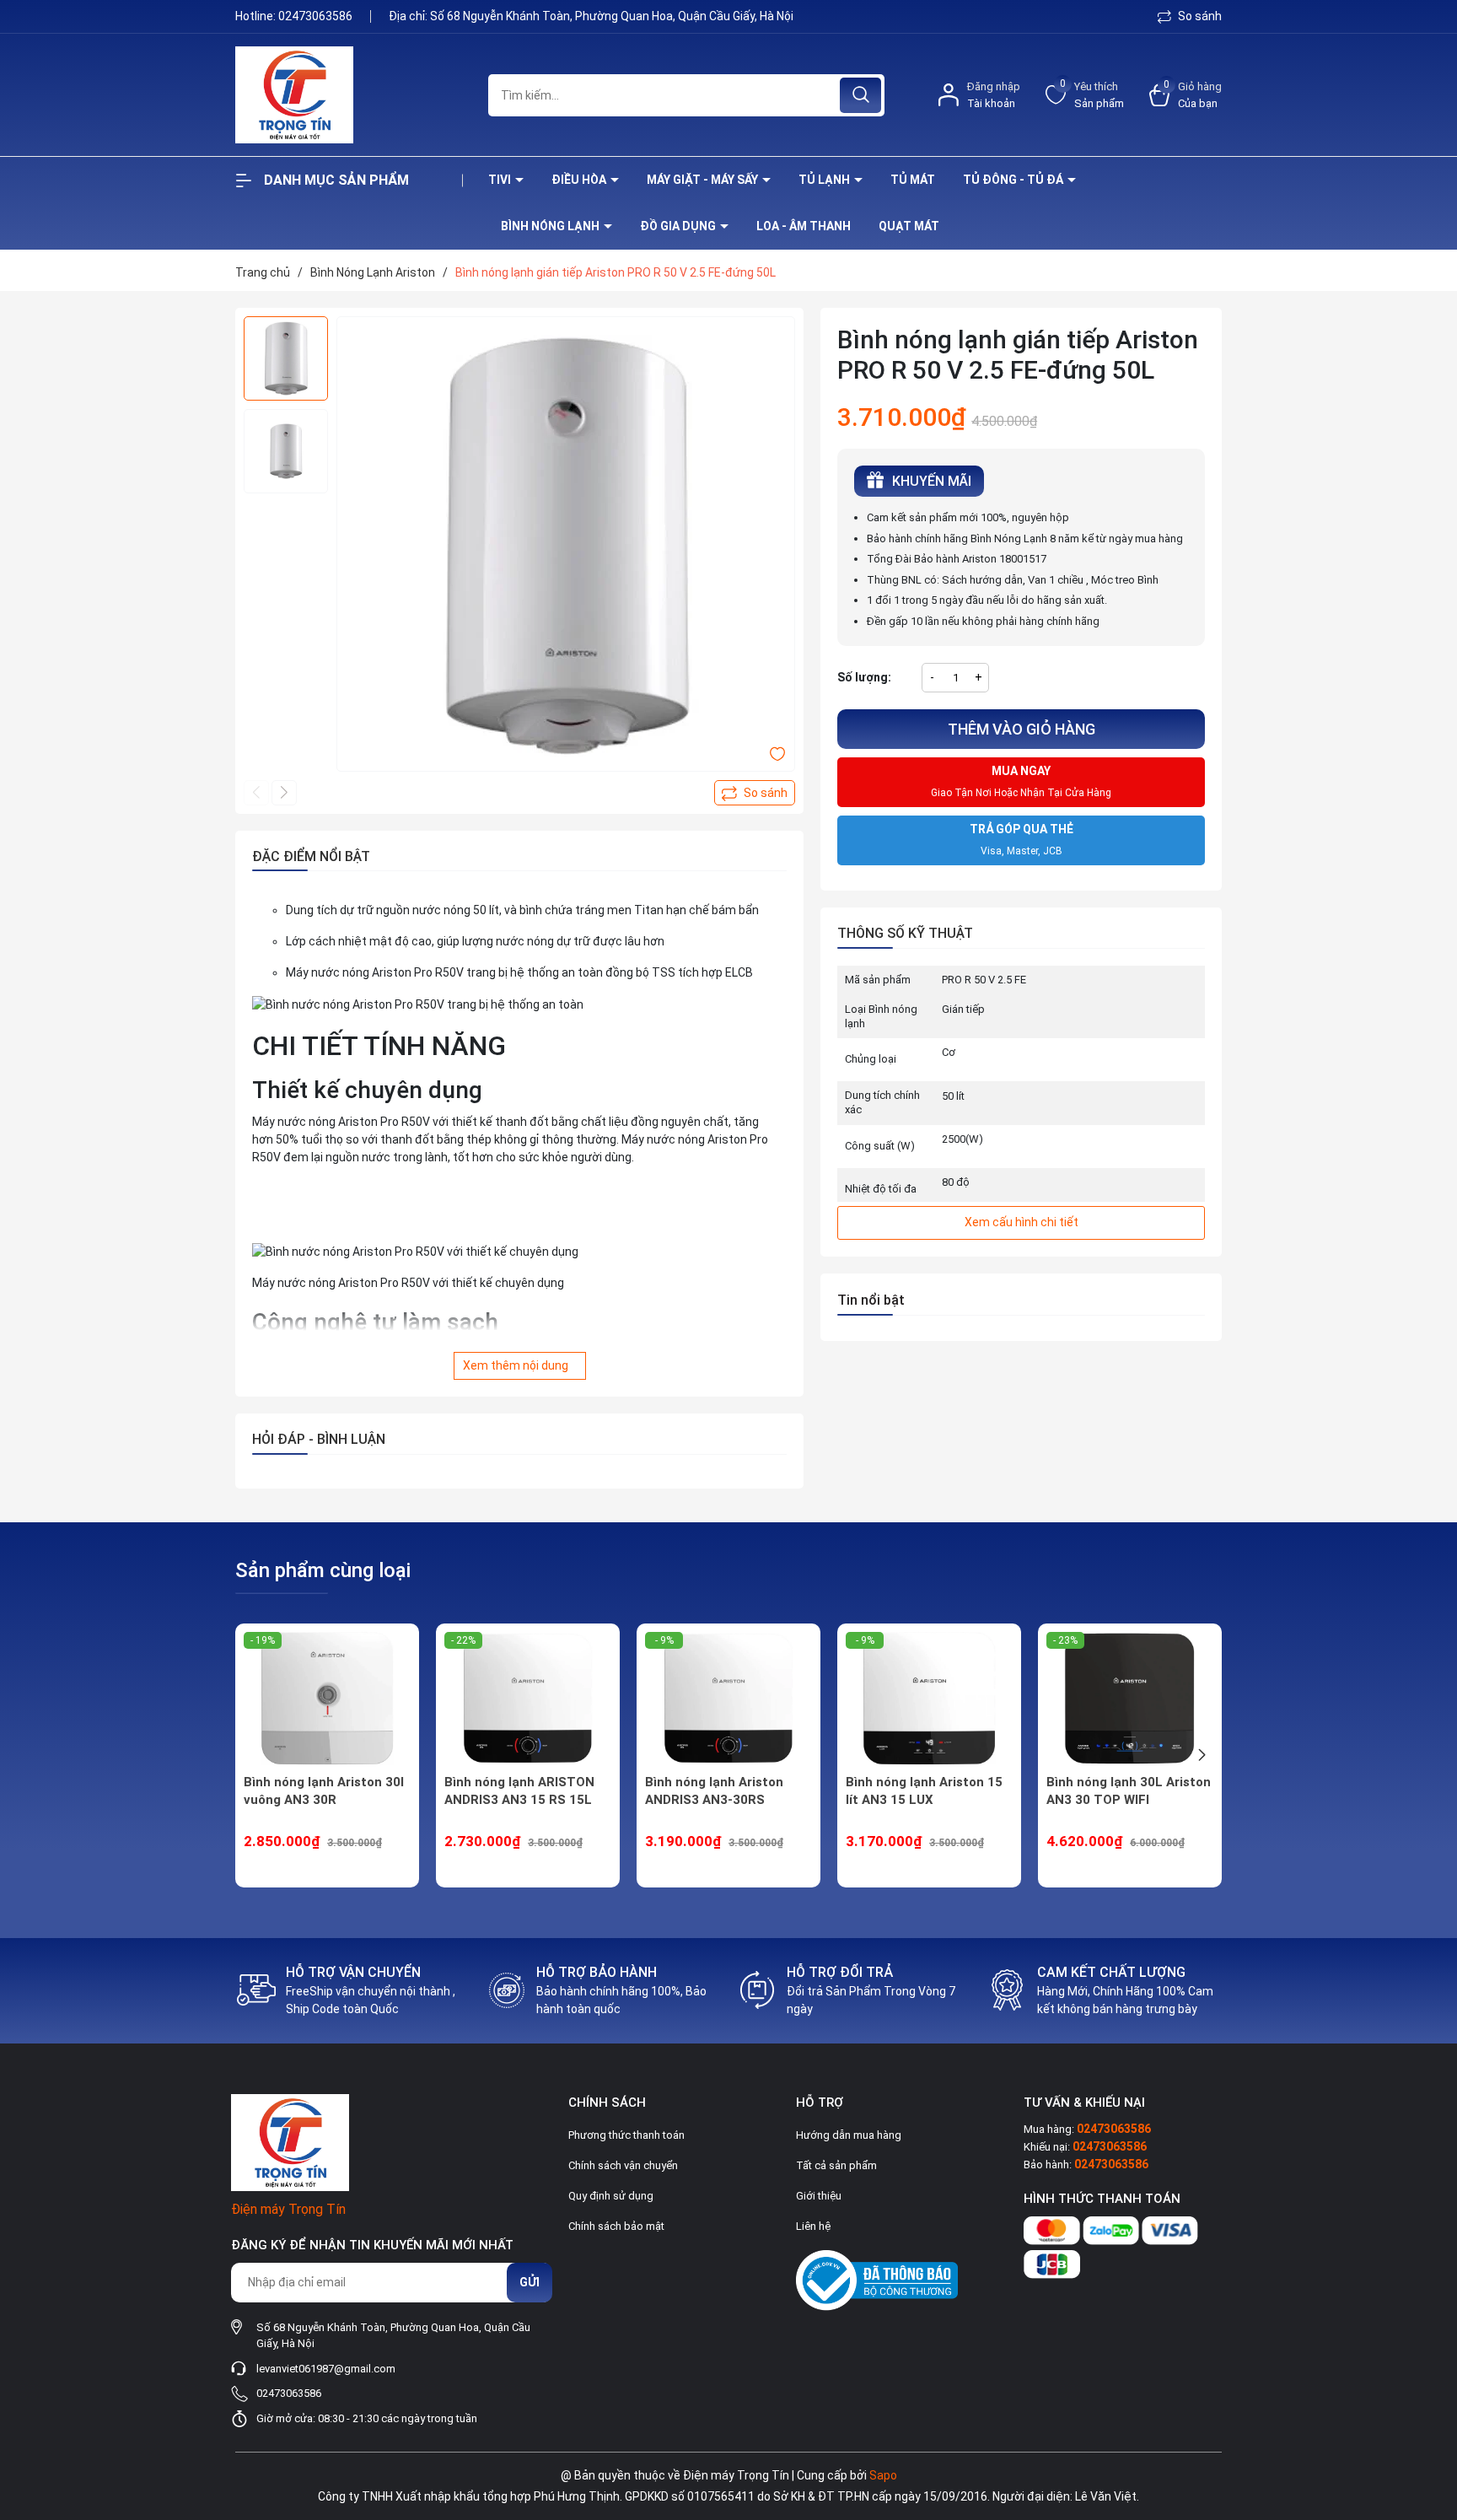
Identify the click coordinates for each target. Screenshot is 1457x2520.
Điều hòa (580, 180)
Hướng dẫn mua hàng (849, 2135)
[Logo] (349, 95)
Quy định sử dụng (611, 2196)
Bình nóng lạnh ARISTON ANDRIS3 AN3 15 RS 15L (519, 1791)
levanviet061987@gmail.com (326, 2369)
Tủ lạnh (825, 180)
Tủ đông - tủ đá (1014, 180)
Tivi (501, 180)
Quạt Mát (909, 226)
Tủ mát (913, 180)
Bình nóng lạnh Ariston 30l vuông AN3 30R (324, 1791)
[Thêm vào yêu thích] (777, 753)
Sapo (883, 2475)
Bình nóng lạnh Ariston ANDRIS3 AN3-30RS (714, 1791)
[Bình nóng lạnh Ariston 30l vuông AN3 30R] (327, 1699)
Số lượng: (864, 677)
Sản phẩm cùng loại (323, 1570)
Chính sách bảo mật (616, 2226)
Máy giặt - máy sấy (704, 180)
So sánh (1199, 16)
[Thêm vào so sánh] (755, 793)
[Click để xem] (566, 546)
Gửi (530, 2282)
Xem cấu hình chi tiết (1022, 1222)
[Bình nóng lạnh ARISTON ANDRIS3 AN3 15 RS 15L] (528, 1699)
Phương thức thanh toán (626, 2135)
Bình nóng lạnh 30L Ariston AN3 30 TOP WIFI (1129, 1791)
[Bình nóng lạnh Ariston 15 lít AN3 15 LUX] (929, 1699)
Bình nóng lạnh (551, 226)
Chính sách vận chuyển (623, 2165)
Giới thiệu (819, 2196)
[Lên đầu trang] (1430, 2413)
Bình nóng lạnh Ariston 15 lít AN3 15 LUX (924, 1791)
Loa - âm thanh (804, 226)
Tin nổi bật (871, 1300)
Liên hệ (813, 2226)
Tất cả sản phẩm (836, 2165)
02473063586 (317, 16)
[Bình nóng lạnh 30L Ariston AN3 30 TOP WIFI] (1130, 1699)
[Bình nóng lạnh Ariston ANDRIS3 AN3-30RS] (728, 1699)
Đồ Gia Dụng (679, 226)
